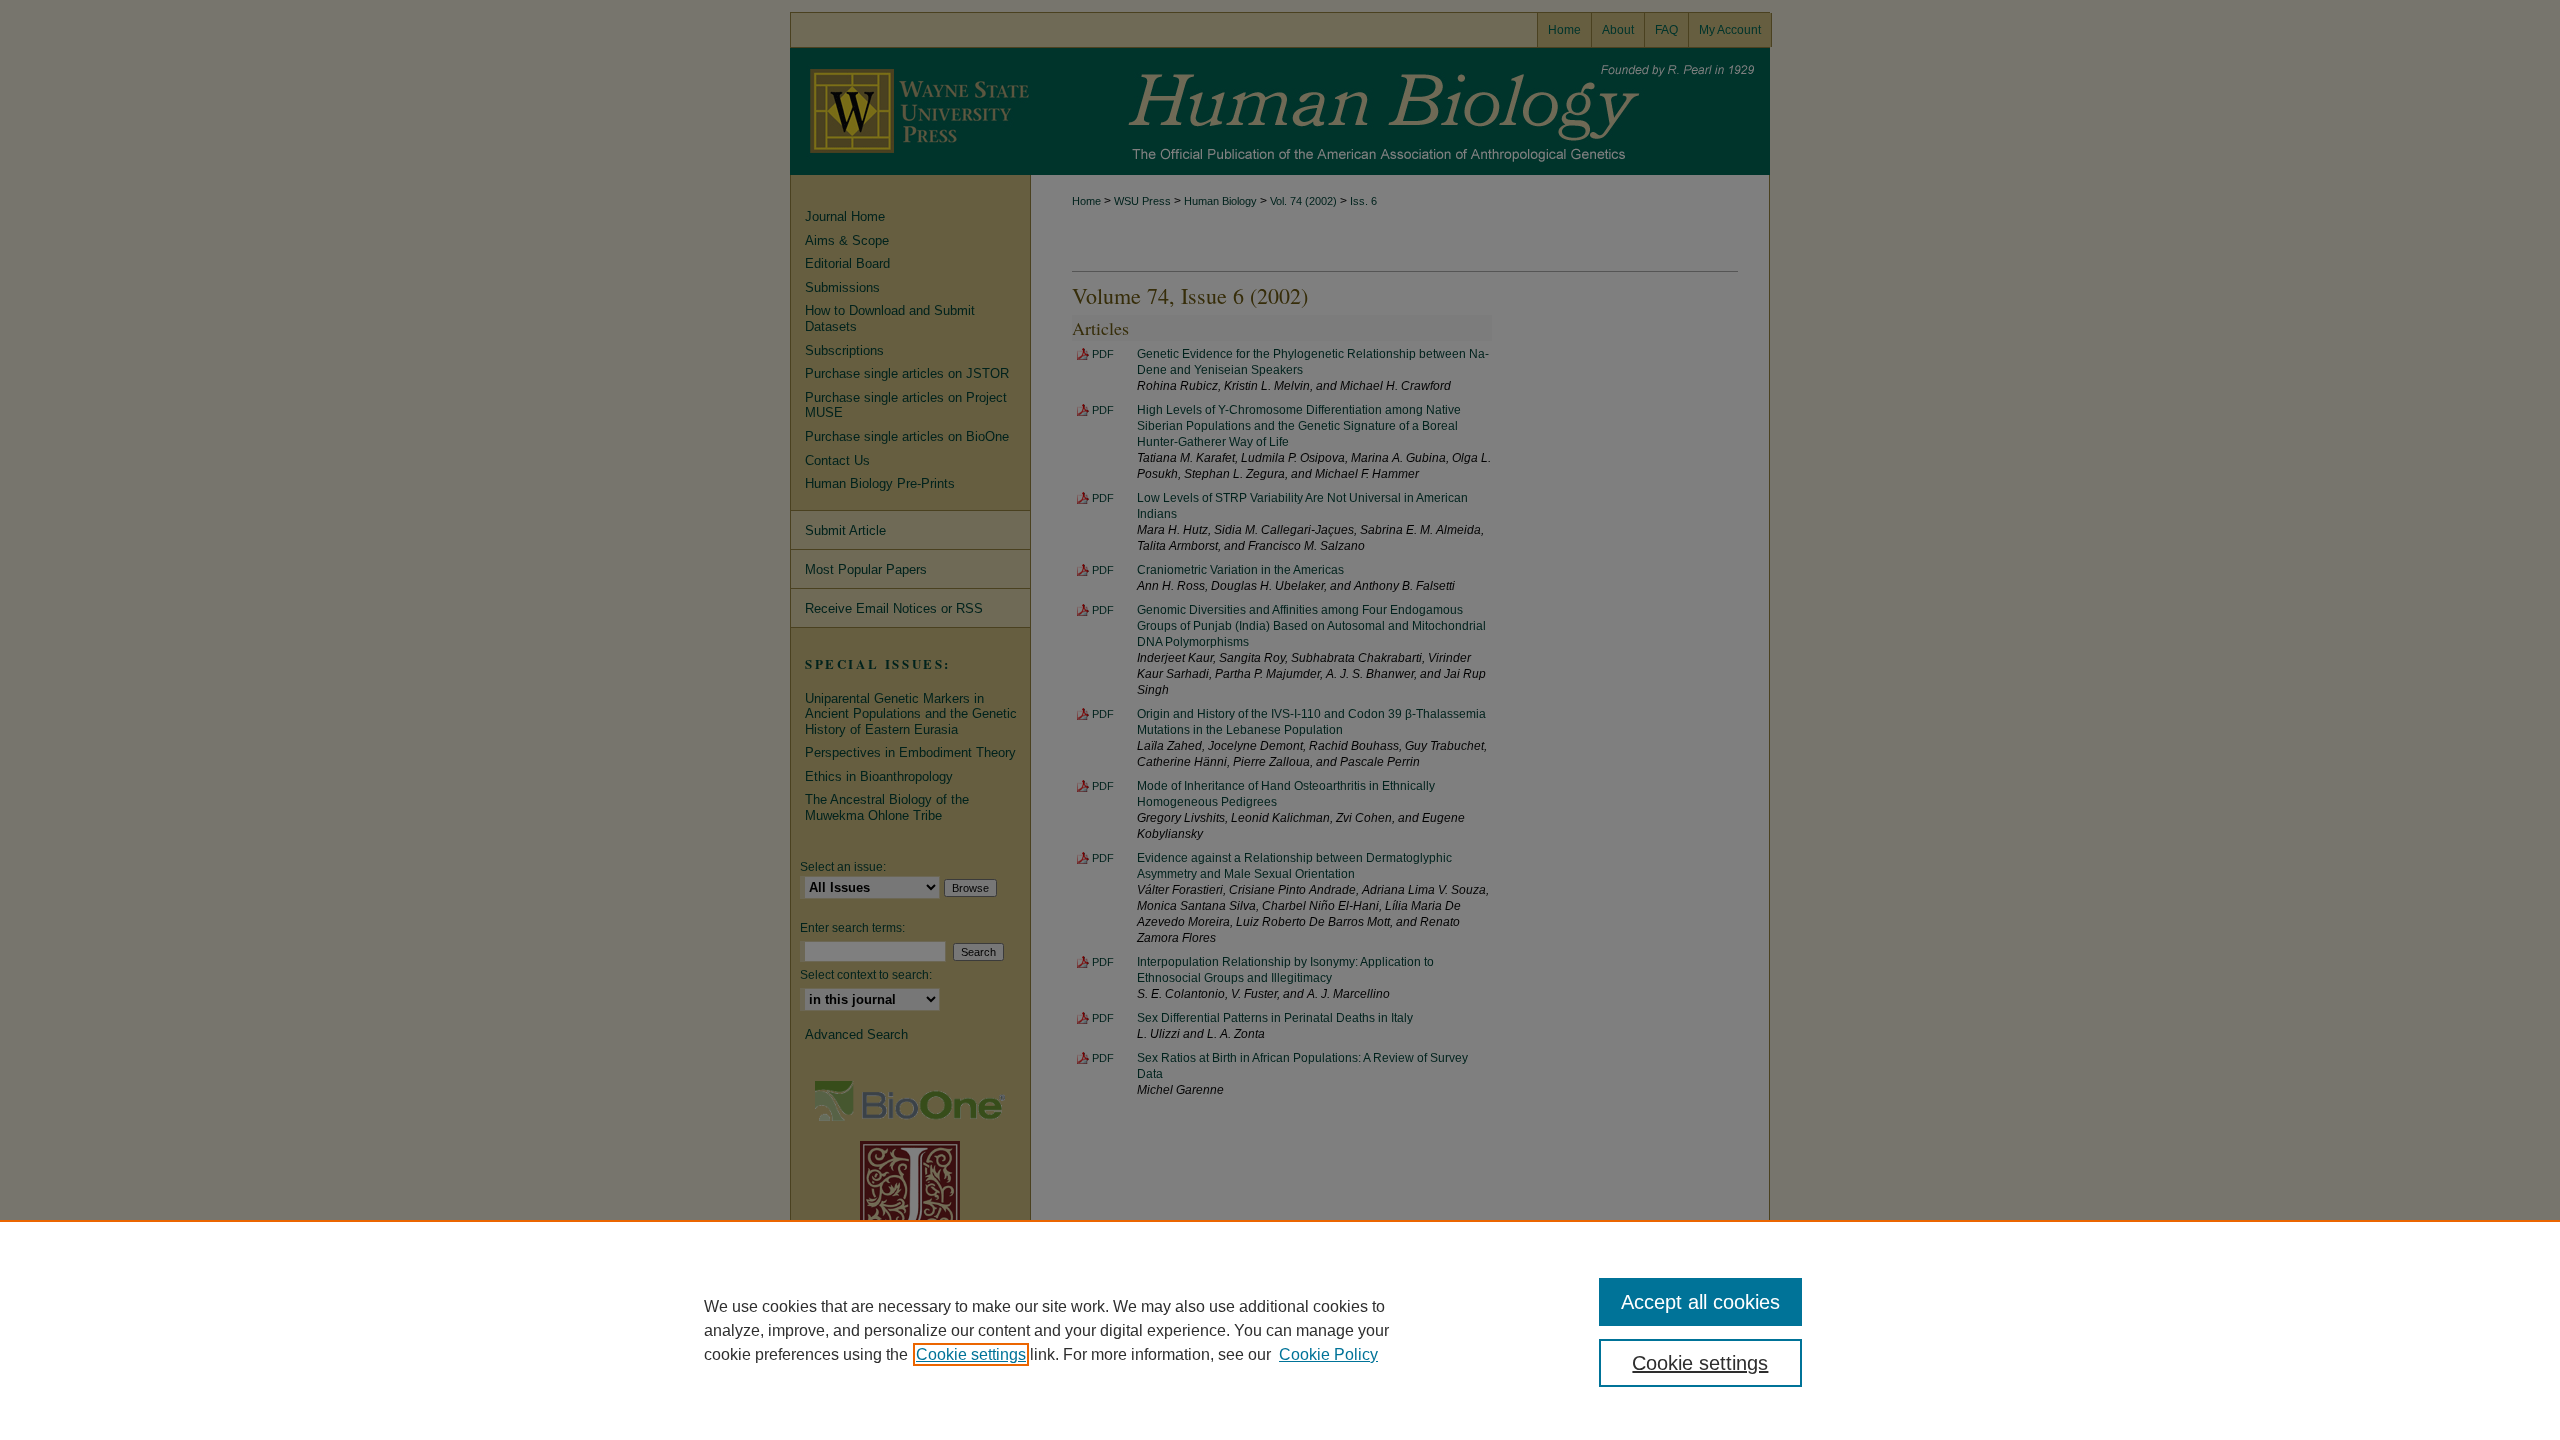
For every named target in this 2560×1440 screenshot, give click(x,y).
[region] (1280, 1330)
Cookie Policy (1328, 1354)
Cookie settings (971, 1354)
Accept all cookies (1700, 1302)
